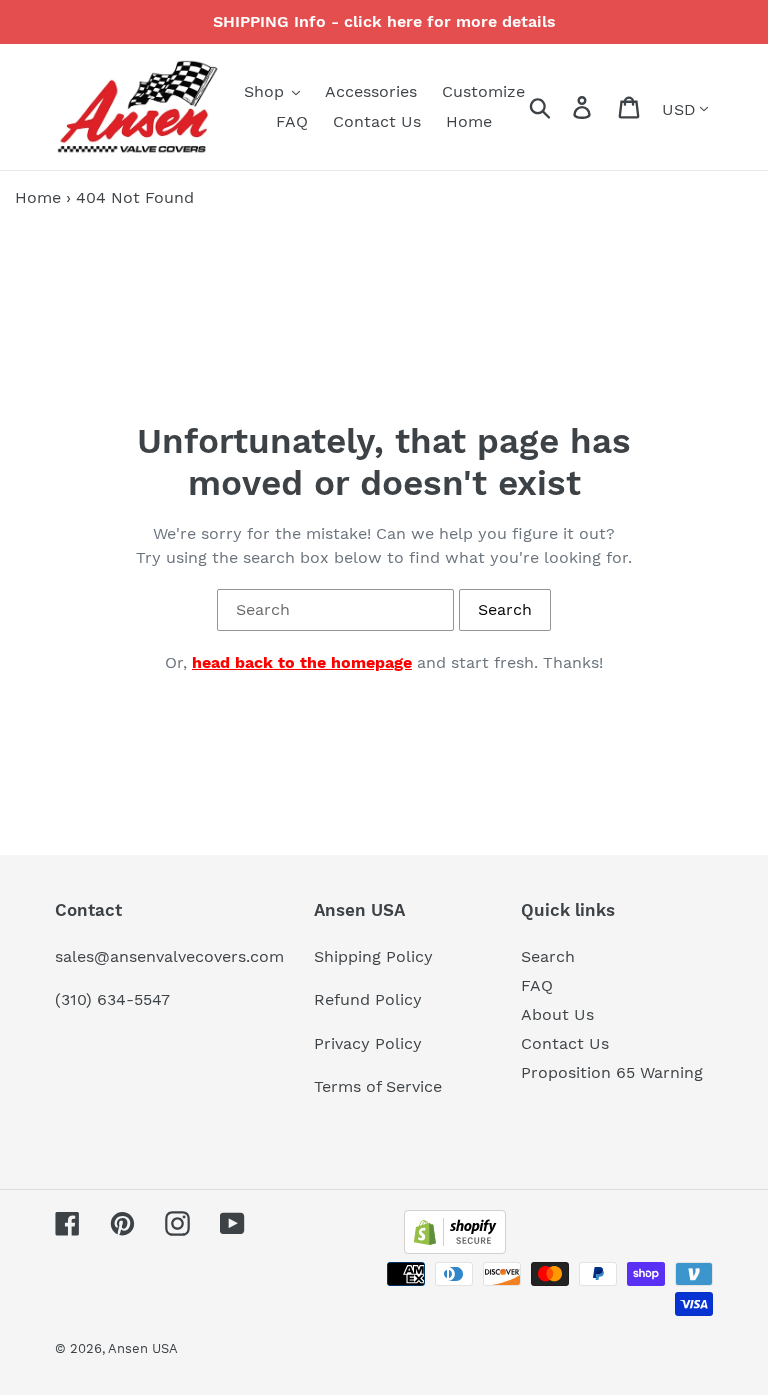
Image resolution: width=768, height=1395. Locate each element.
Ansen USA (143, 1348)
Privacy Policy (368, 1043)
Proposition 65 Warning (612, 1072)
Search (548, 956)
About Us (557, 1014)
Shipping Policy (373, 956)
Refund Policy (368, 999)
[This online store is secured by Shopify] (455, 1248)
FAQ (537, 985)
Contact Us (565, 1043)
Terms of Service (378, 1086)
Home (38, 197)
